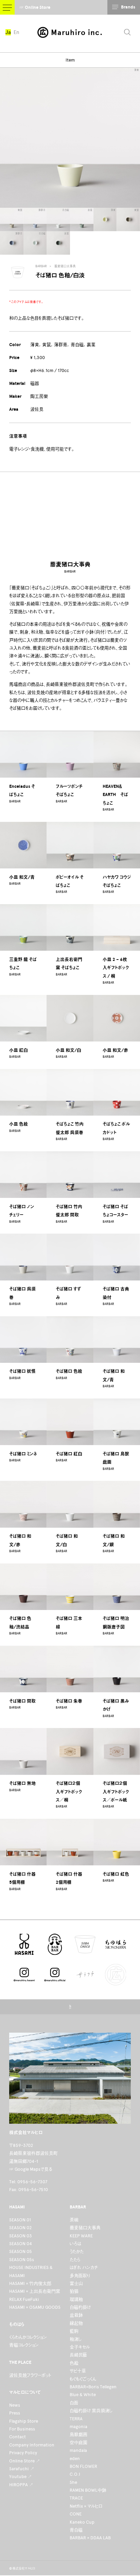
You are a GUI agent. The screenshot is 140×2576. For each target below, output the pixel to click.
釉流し (76, 2339)
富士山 (76, 2283)
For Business (22, 2429)
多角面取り (80, 2276)
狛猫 (74, 2291)
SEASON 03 (21, 2236)
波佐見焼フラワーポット (30, 2375)
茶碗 (74, 2220)
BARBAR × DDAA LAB (90, 2538)
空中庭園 (78, 2443)
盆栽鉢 (76, 2315)
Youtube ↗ (21, 2477)
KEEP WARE (81, 2236)
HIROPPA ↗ (21, 2485)
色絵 (74, 2363)
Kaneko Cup (82, 2522)
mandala (78, 2450)
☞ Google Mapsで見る (31, 2169)
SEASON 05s (22, 2260)
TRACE (76, 2498)
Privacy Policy (23, 2453)
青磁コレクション (24, 2345)
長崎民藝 (78, 2355)
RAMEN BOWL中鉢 (88, 2490)
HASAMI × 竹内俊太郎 (30, 2283)
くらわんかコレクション (28, 2337)
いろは (75, 2244)
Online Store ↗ (25, 2461)
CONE (76, 2514)
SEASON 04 (21, 2244)
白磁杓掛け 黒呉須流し (91, 2411)
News (15, 2405)
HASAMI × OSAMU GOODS (35, 2307)
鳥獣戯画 (78, 2434)
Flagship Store (24, 2421)
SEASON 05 (21, 2251)
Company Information (32, 2445)
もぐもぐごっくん (83, 2379)
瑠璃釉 (76, 2299)
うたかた (77, 2251)
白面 (74, 2403)
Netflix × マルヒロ (86, 2506)
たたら (75, 2260)
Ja (8, 32)
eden (75, 2459)
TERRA (76, 2419)
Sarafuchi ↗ (22, 2469)
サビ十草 (78, 2371)
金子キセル (80, 2347)
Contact (17, 2437)
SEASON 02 (20, 2228)
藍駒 (74, 2331)
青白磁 (76, 2530)
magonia (78, 2427)
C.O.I (75, 2474)
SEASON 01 (20, 2220)
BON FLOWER (83, 2466)
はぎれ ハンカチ (84, 2267)
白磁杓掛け (80, 2307)
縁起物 (76, 2323)
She (73, 2482)
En (16, 32)
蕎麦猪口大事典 (65, 266)
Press (15, 2413)
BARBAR (41, 266)
